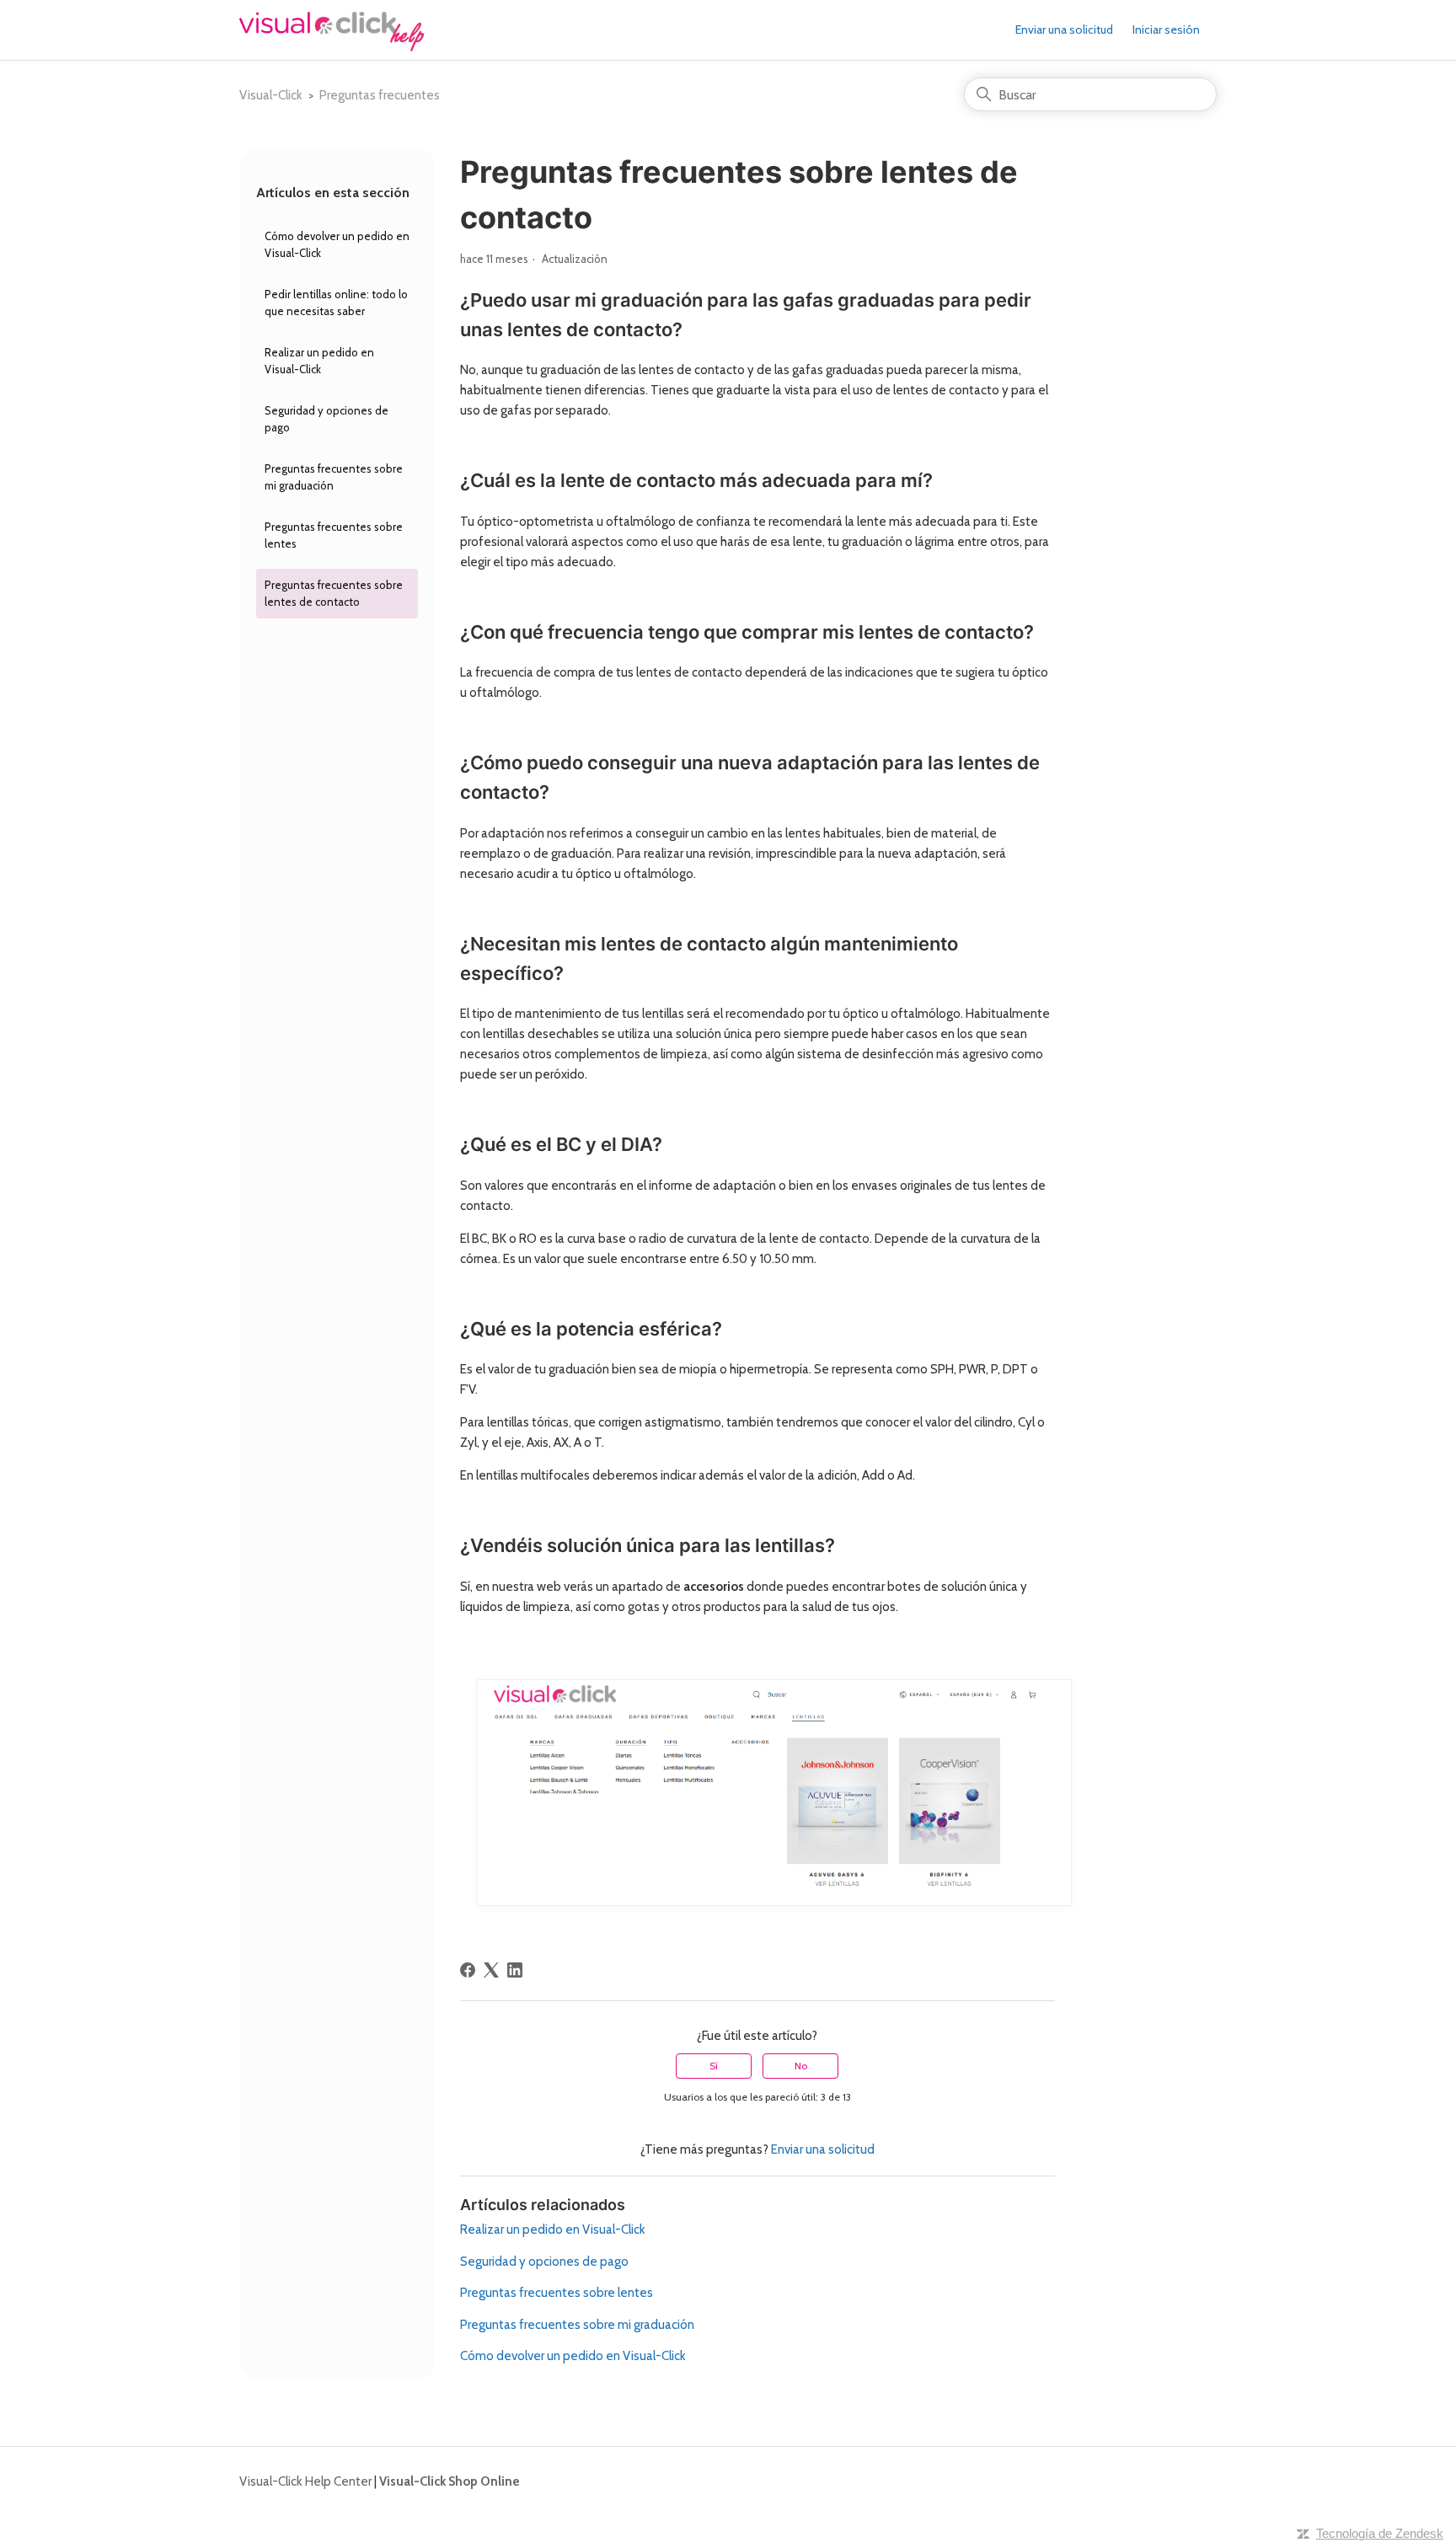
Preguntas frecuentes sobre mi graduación (334, 477)
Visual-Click (271, 95)
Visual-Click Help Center (305, 2481)
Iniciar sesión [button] (1166, 29)
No (801, 2066)
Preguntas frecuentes (380, 95)
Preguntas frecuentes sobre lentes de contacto (334, 593)
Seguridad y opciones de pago (327, 419)
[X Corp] (491, 1970)
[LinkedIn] (515, 1970)
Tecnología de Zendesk (1380, 2533)
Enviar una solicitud (1064, 29)
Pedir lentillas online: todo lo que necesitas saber (336, 302)
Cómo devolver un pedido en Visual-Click (337, 244)
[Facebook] (468, 1970)
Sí (714, 2066)
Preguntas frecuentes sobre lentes (334, 535)
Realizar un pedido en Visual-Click (319, 361)
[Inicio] (332, 47)
